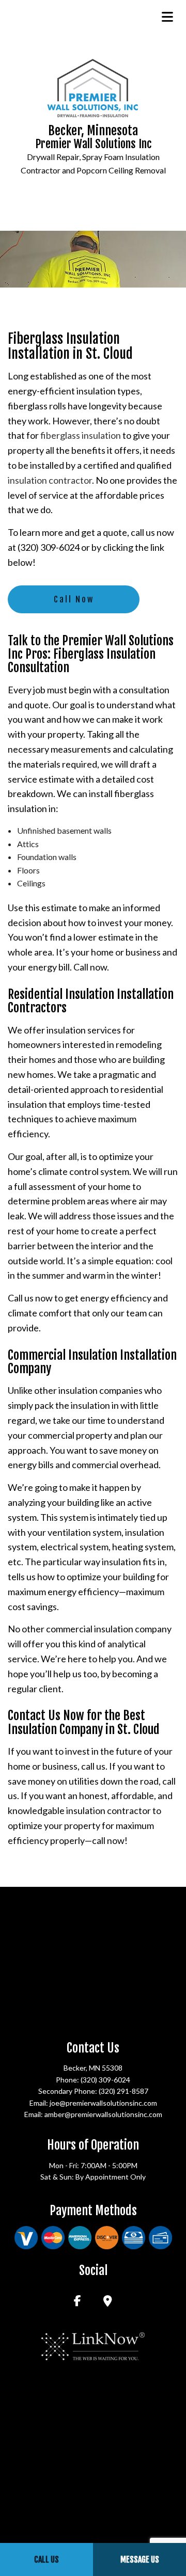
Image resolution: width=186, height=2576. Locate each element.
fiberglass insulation (81, 435)
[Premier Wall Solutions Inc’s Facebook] (78, 2302)
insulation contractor (50, 480)
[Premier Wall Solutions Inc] (93, 86)
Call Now (74, 599)
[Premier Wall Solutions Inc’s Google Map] (108, 2302)
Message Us (140, 2559)
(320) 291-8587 (123, 2091)
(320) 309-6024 (105, 2080)
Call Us (47, 2559)
